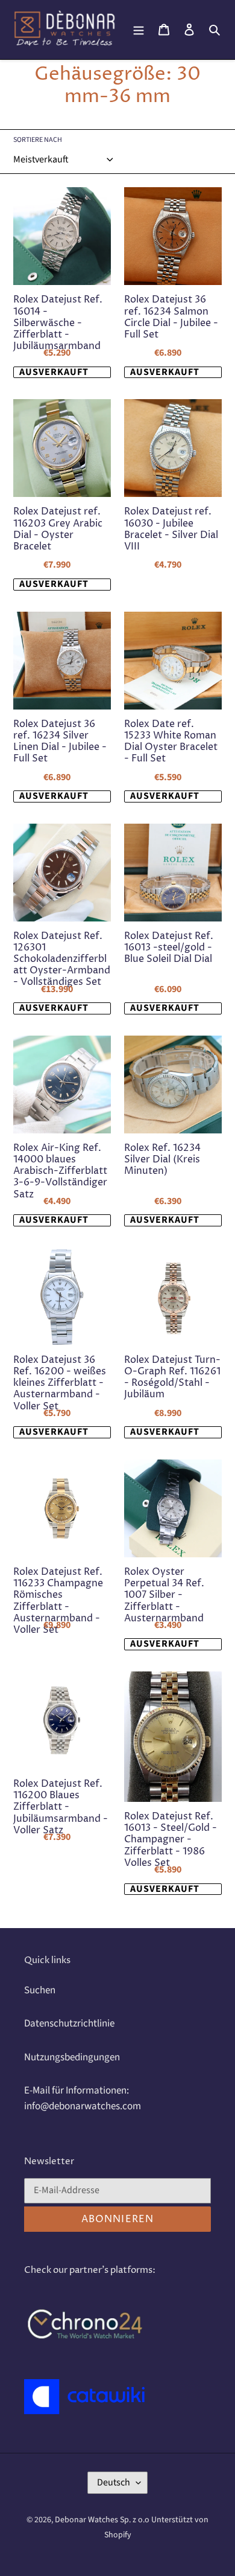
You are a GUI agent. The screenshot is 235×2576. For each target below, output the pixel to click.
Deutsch (114, 2482)
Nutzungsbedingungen (72, 2057)
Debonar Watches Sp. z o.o (103, 2520)
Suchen (40, 1990)
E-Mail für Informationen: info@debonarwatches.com (83, 2098)
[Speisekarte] (139, 30)
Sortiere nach (38, 140)
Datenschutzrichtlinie (69, 2023)
